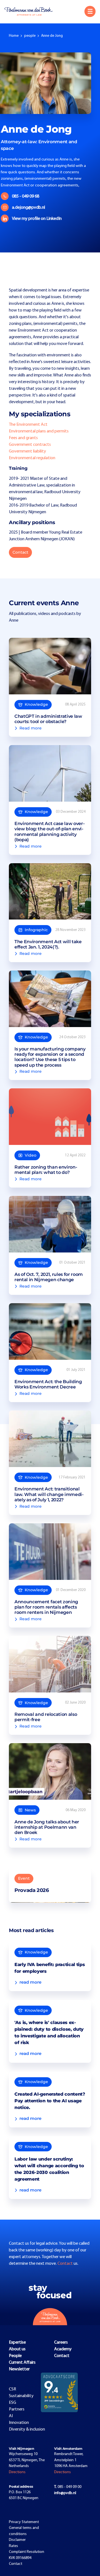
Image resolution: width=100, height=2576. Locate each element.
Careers (61, 2343)
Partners (17, 2409)
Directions (17, 2472)
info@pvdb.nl (65, 2493)
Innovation (19, 2423)
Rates (13, 2546)
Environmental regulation (32, 458)
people (30, 36)
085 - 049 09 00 (68, 2487)
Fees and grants (23, 438)
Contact (20, 552)
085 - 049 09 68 (26, 196)
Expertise (17, 2343)
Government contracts (30, 445)
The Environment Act (28, 425)
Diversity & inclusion (27, 2429)
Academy (63, 2349)
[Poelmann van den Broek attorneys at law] (31, 11)
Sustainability (21, 2396)
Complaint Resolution (27, 2552)
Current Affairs (22, 2363)
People (15, 2356)
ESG (12, 2403)
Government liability (27, 451)
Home (14, 36)
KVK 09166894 (20, 2558)
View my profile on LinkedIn (37, 219)
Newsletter (19, 2369)
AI (11, 2416)
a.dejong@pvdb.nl (28, 208)
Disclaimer (17, 2540)
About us (17, 2349)
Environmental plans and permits (39, 431)
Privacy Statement (24, 2522)
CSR (12, 2389)
